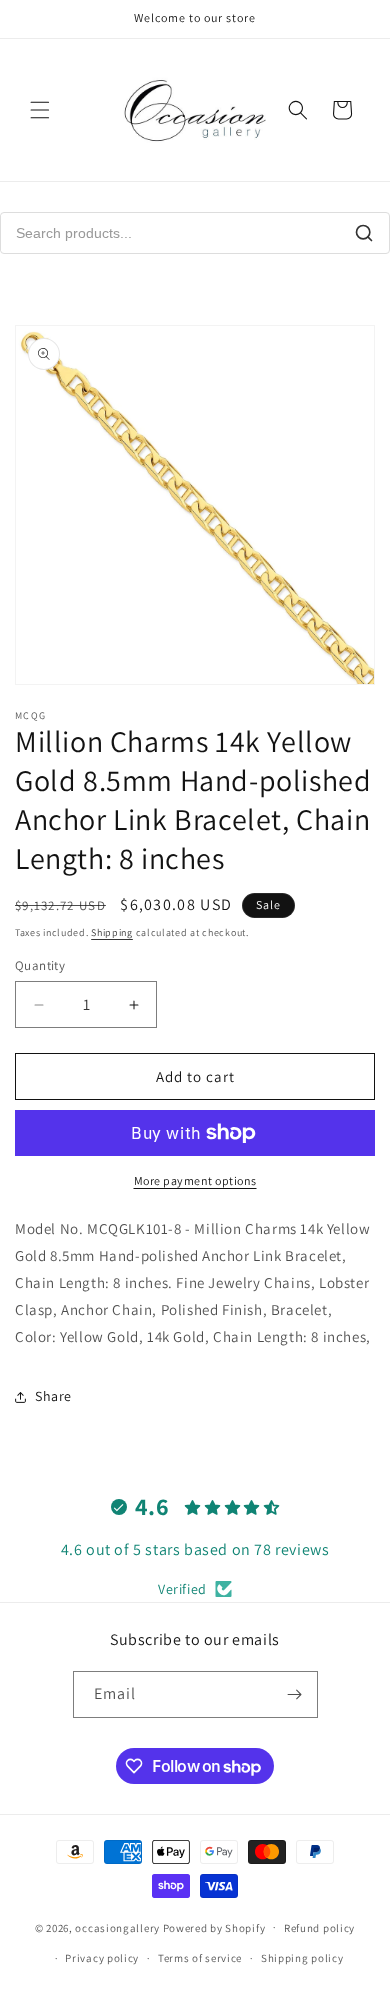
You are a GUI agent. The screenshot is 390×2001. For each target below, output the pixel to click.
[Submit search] (364, 233)
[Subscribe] (295, 1694)
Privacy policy (102, 1958)
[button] (40, 110)
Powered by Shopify (214, 1927)
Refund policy (319, 1928)
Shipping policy (302, 1958)
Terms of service (200, 1958)
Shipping (112, 932)
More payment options (195, 1180)
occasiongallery (117, 1927)
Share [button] (53, 1396)
